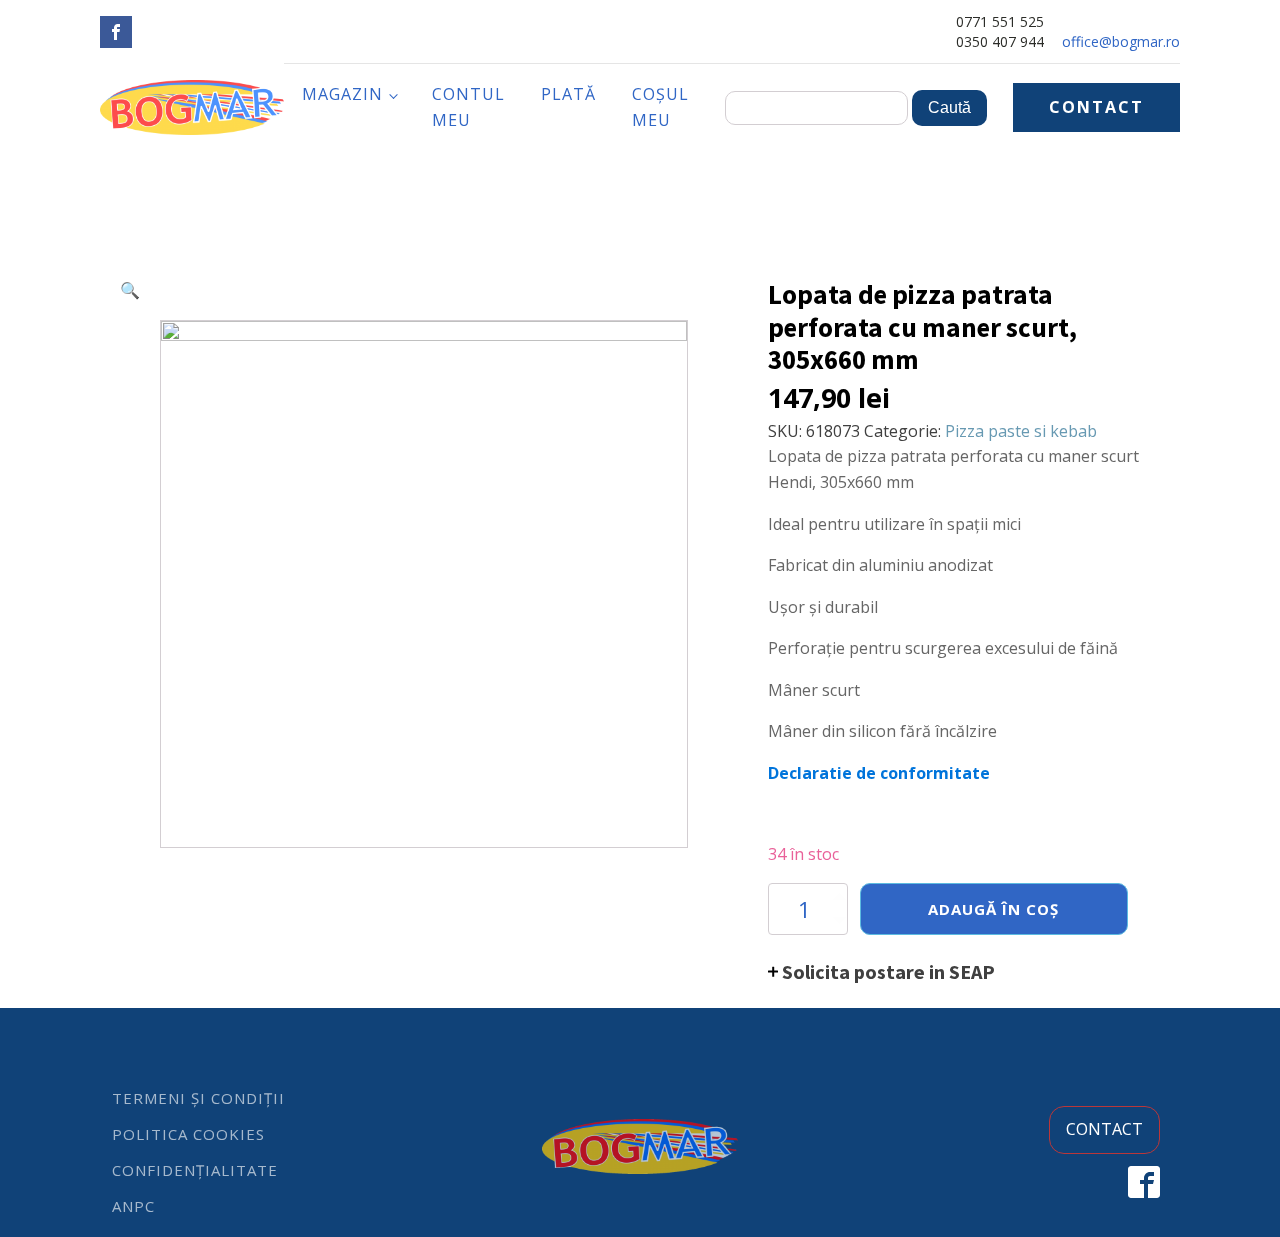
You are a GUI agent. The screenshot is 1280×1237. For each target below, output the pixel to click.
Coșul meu (660, 107)
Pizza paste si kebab (1021, 431)
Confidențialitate (195, 1170)
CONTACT (1096, 107)
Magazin (342, 94)
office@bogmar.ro (1121, 41)
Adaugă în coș (993, 909)
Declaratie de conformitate (879, 773)
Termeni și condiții (198, 1098)
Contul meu (468, 107)
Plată (568, 94)
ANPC (133, 1206)
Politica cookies (188, 1134)
